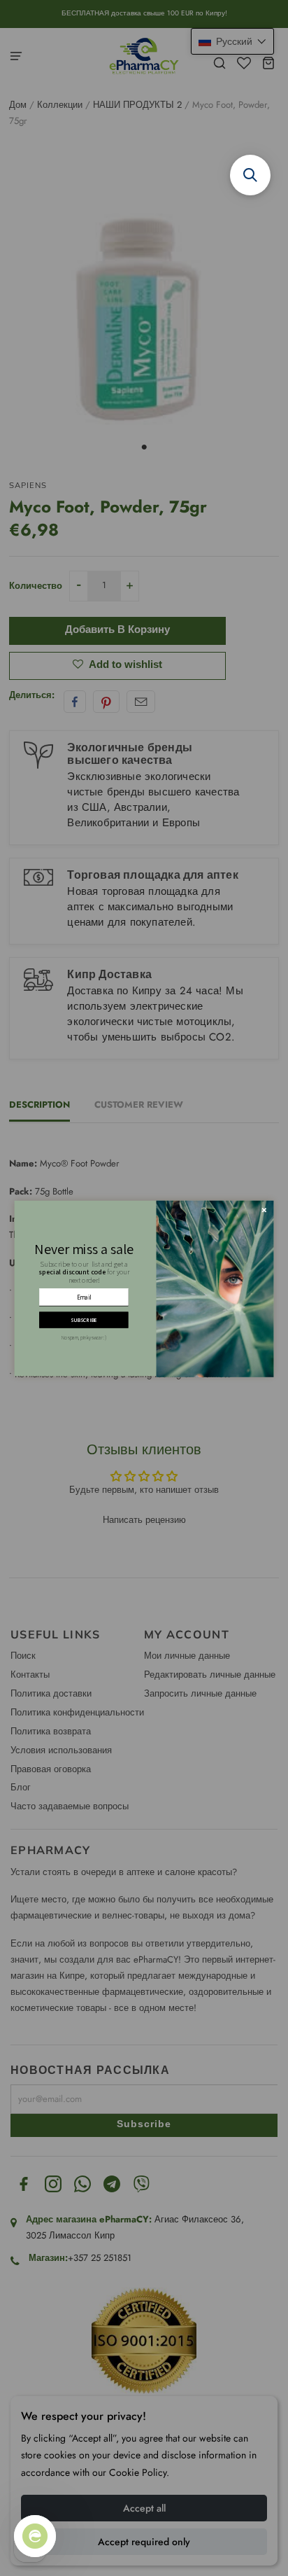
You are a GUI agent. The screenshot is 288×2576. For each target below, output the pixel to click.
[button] (250, 175)
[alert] (144, 1288)
